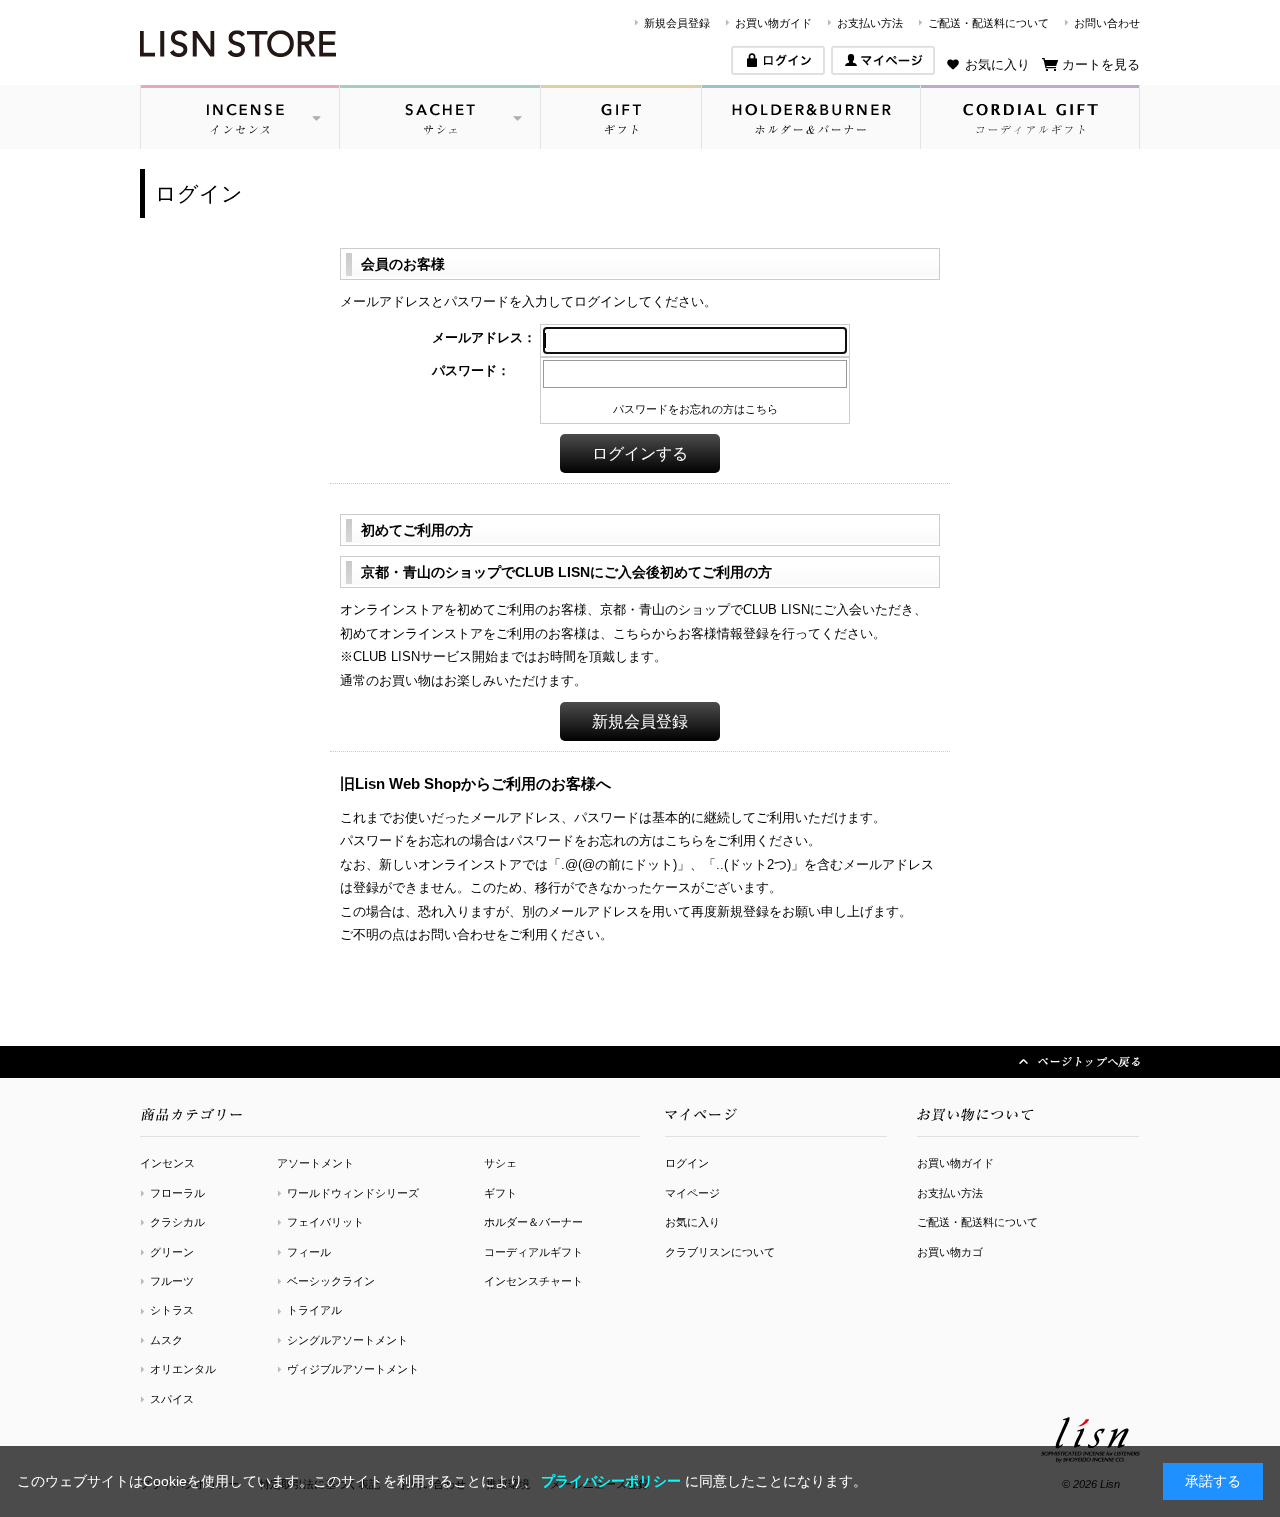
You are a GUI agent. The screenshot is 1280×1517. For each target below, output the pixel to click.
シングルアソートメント (347, 1340)
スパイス (172, 1399)
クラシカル (177, 1222)
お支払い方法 (870, 23)
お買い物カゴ (950, 1252)
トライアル (314, 1310)
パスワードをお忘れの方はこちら (695, 409)
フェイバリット (325, 1222)
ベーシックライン (331, 1281)
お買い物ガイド (773, 23)
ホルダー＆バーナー (533, 1222)
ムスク (166, 1340)
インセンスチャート (533, 1281)
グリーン (172, 1252)
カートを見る (1101, 64)
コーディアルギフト (533, 1252)
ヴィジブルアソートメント (353, 1369)
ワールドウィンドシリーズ (353, 1193)
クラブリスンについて (720, 1252)
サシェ (500, 1163)
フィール (309, 1252)
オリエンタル (183, 1369)
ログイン (687, 1163)
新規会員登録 (677, 23)
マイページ (692, 1193)
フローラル (177, 1193)
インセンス (167, 1163)
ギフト (500, 1193)
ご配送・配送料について (988, 23)
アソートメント (315, 1163)
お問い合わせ (1107, 23)
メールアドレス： (484, 337)
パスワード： (471, 370)
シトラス (172, 1310)
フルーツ (172, 1281)
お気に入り (997, 64)
